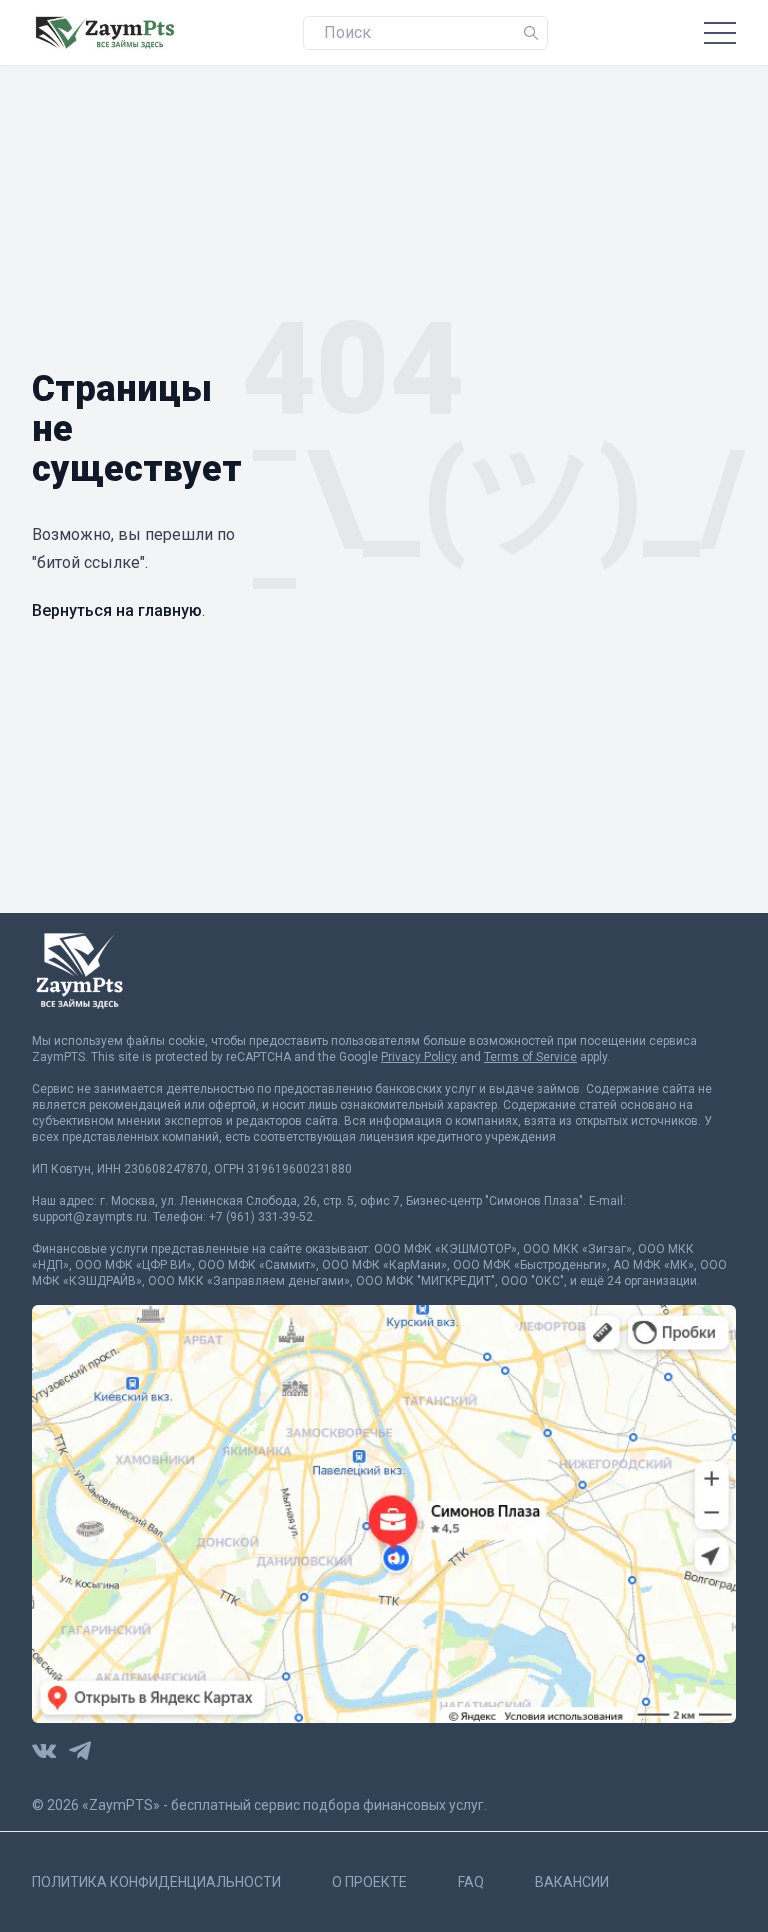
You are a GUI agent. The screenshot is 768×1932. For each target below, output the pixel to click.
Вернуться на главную (117, 610)
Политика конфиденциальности (156, 1882)
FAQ (471, 1882)
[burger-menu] (720, 32)
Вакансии (572, 1882)
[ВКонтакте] (44, 1751)
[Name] (531, 33)
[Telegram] (80, 1751)
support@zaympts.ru (89, 1217)
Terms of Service (530, 1057)
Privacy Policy (419, 1057)
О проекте (369, 1882)
